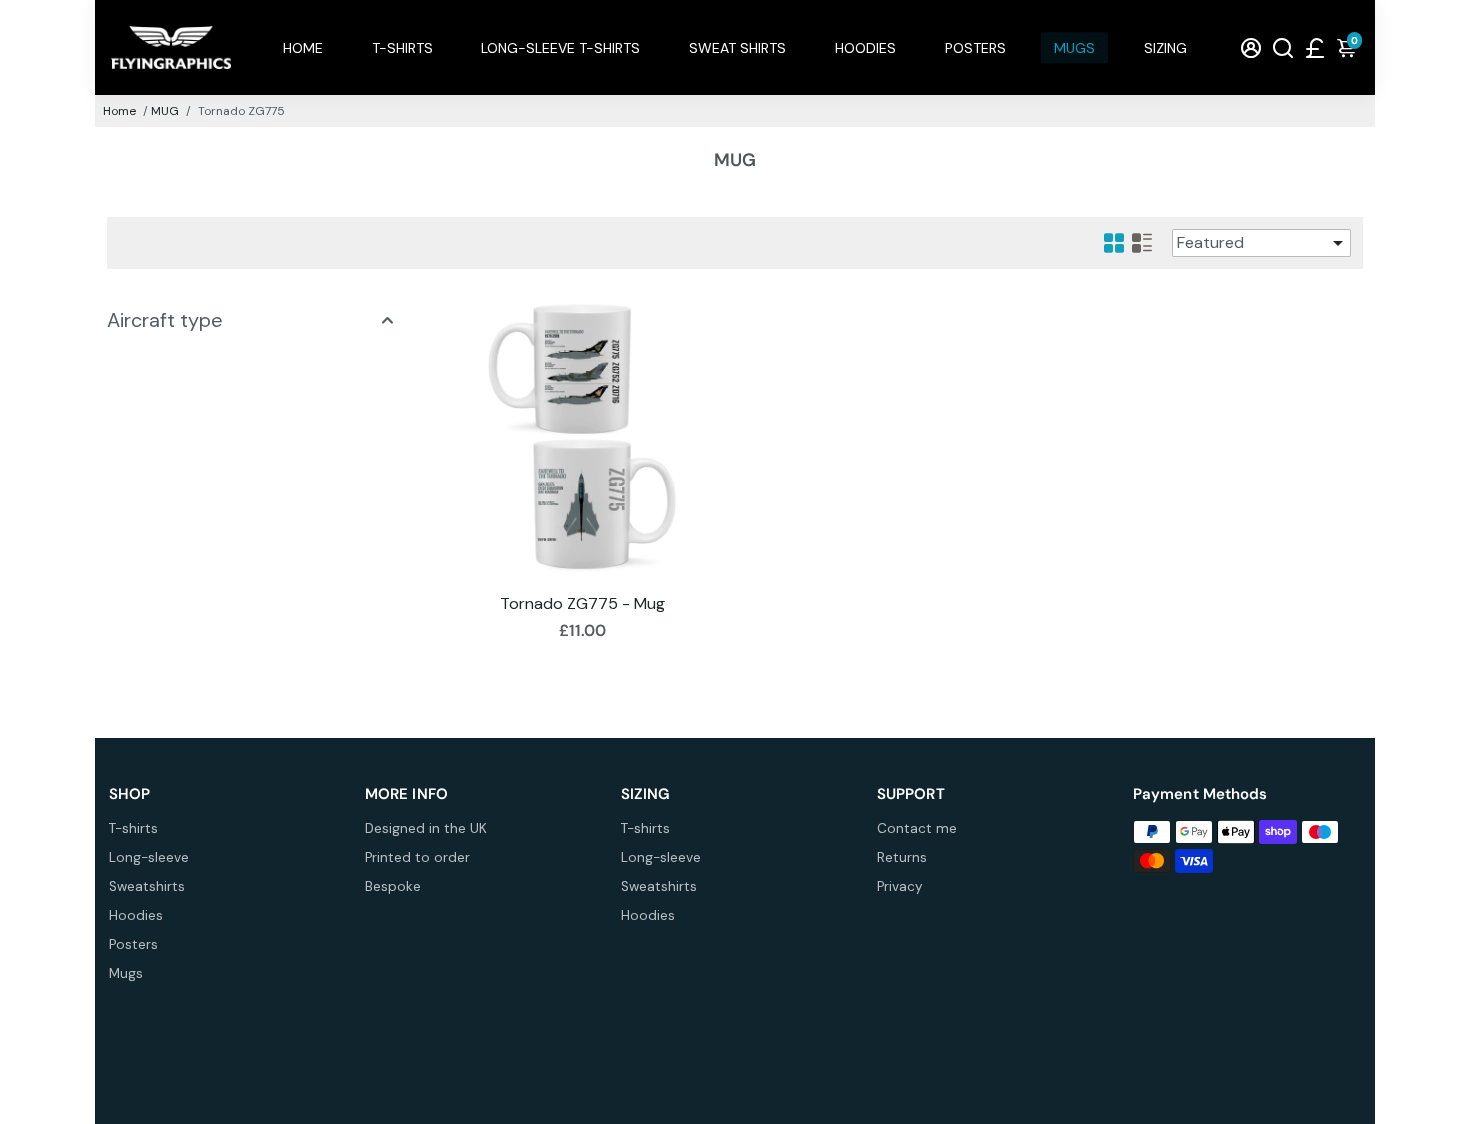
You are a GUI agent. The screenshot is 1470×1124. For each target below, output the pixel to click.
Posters (133, 944)
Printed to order (417, 857)
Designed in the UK (426, 828)
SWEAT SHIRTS (737, 48)
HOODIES (865, 48)
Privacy (900, 886)
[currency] (1315, 47)
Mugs (126, 973)
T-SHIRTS (402, 48)
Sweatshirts (147, 886)
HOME (303, 48)
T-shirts (133, 828)
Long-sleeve (149, 857)
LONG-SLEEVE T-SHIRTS (560, 48)
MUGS (1074, 48)
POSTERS (975, 48)
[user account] (1251, 47)
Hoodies (136, 915)
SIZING (1165, 48)
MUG (165, 111)
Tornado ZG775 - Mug (582, 603)
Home (119, 111)
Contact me (917, 828)
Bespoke (393, 886)
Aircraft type (165, 320)
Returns (902, 857)
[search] (1283, 47)
